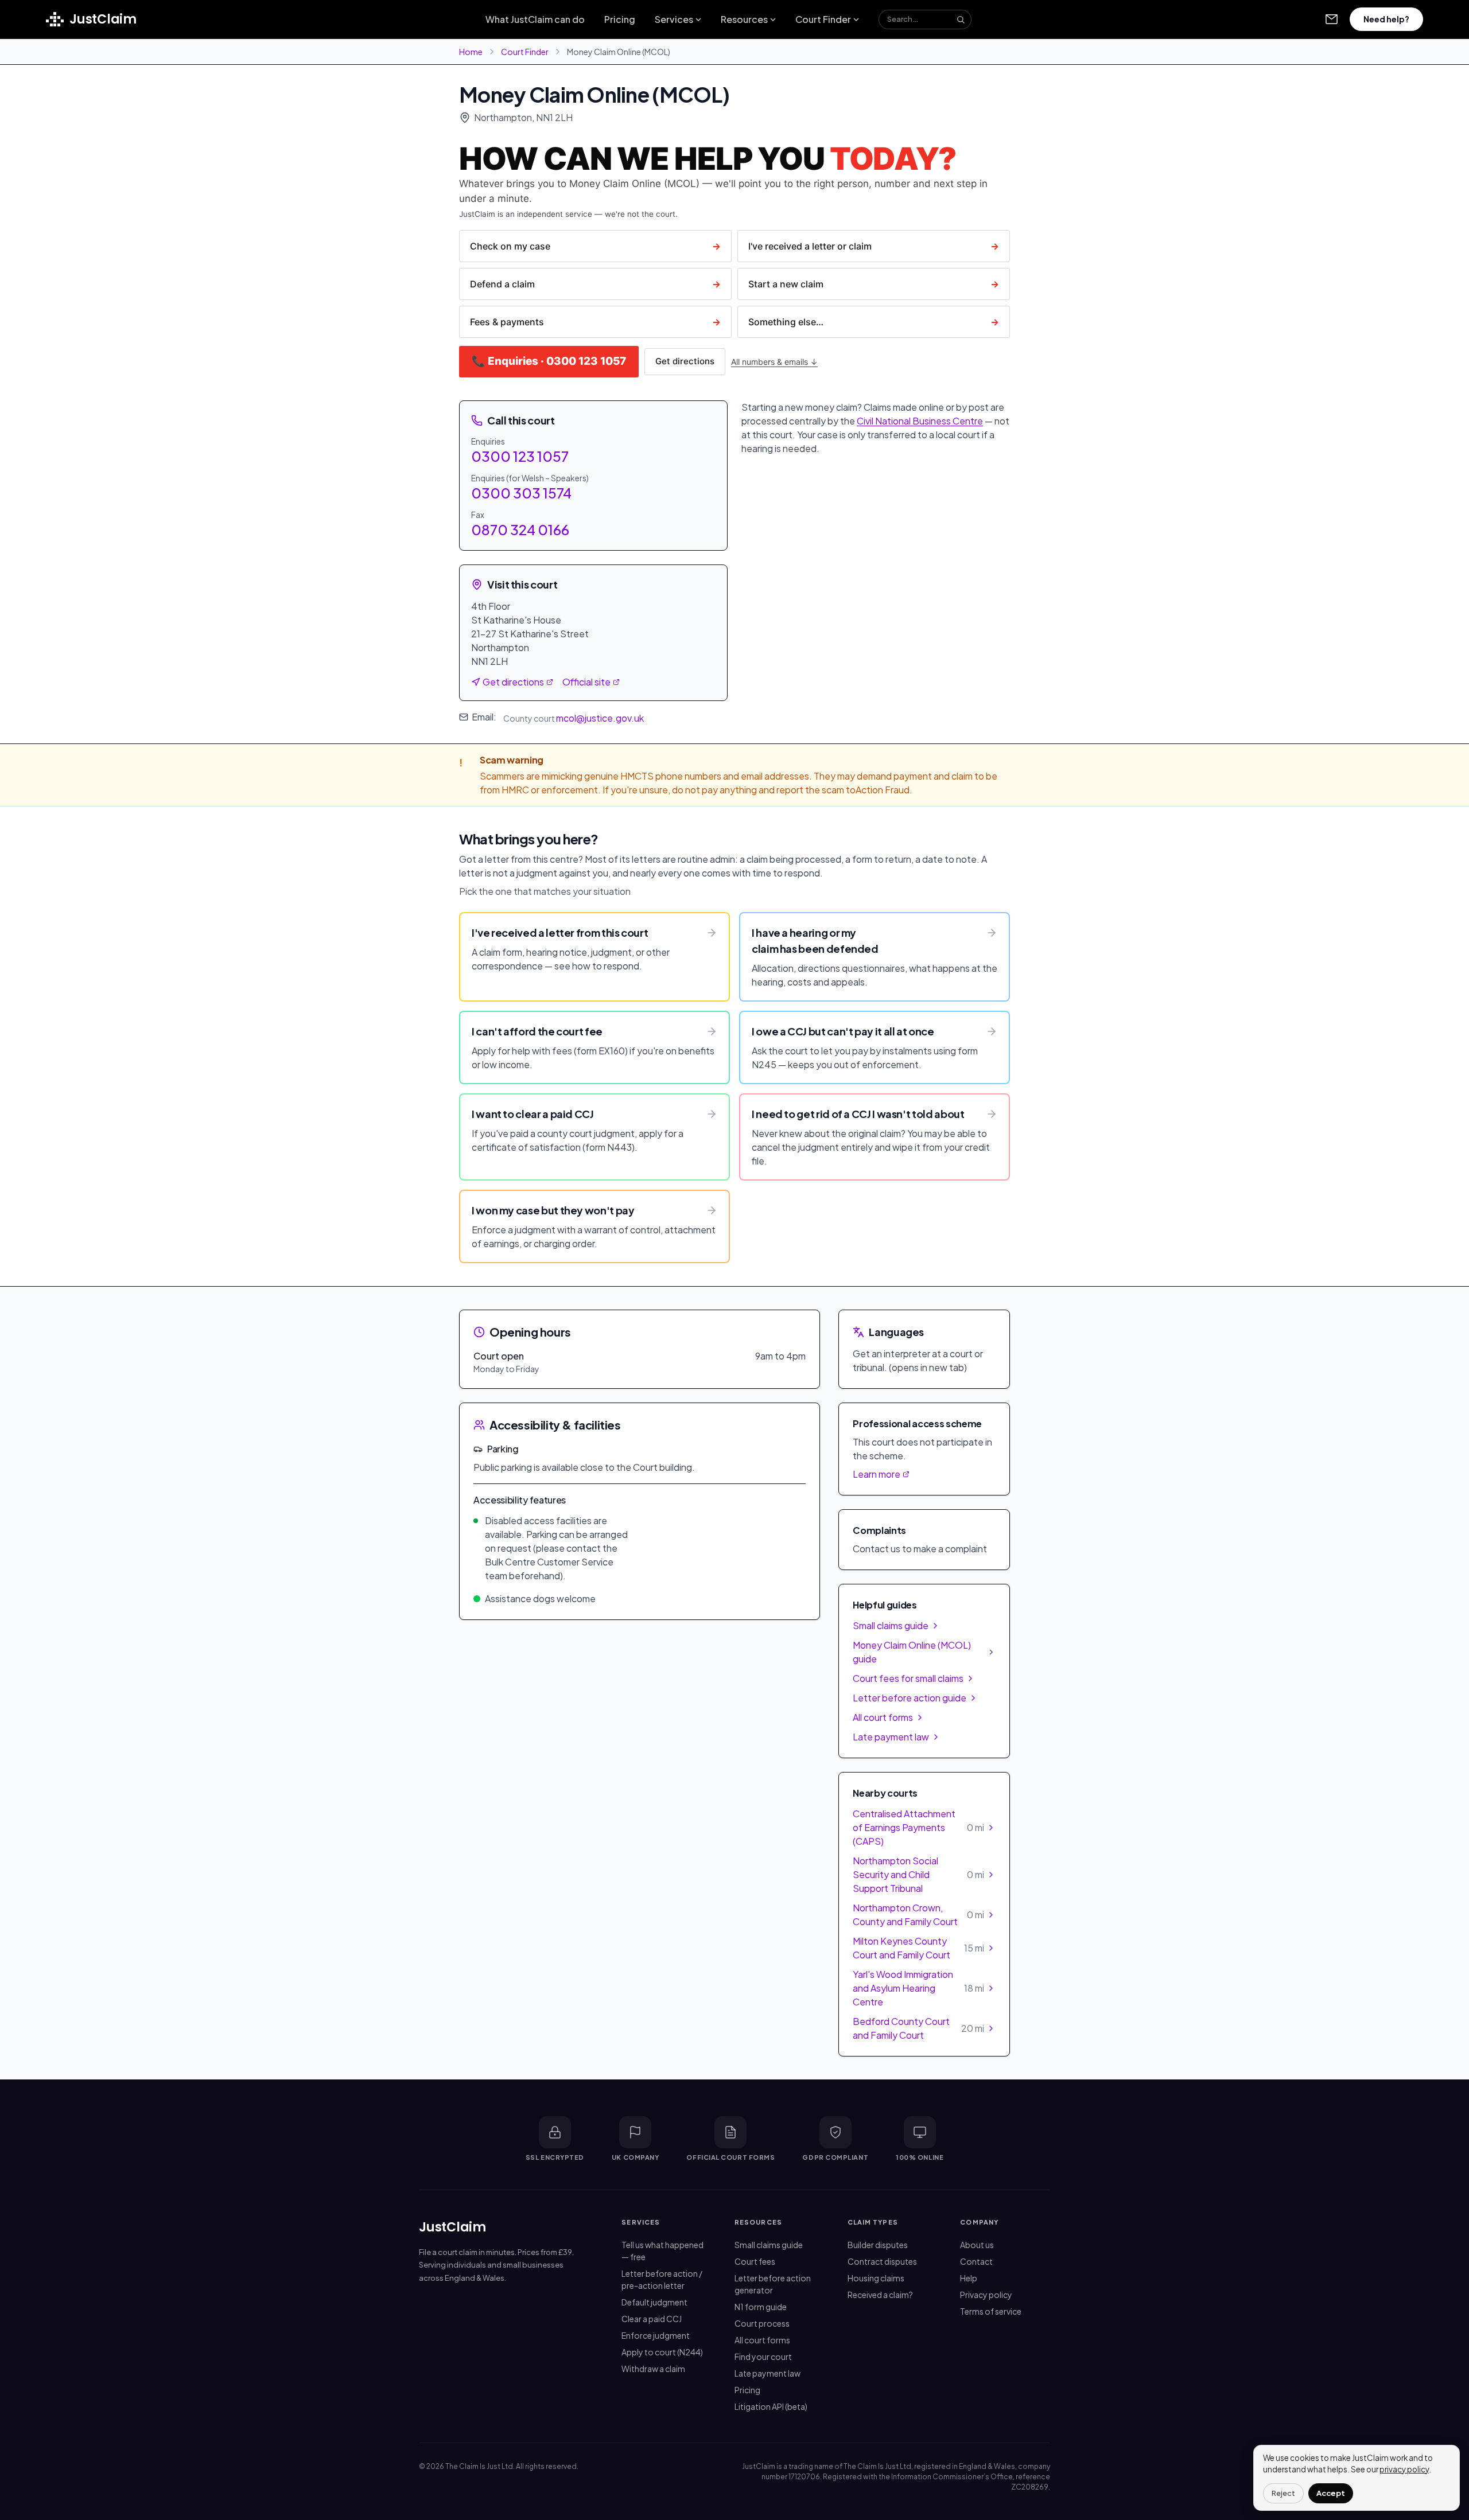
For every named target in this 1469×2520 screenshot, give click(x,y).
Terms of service (991, 2311)
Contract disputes (882, 2261)
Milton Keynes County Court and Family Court (918, 1948)
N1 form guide (761, 2307)
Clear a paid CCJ (652, 2319)
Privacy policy (986, 2295)
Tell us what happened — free (662, 2251)
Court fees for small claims (908, 1678)
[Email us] (1331, 20)
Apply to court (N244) (662, 2352)
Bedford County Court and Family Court (918, 2028)
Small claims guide (891, 1625)
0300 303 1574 (521, 493)
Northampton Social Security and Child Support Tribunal (918, 1874)
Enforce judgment (656, 2335)
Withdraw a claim (653, 2369)
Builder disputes (878, 2245)
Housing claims (876, 2278)
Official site (586, 682)
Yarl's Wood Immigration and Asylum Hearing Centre (918, 1988)
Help (969, 2278)
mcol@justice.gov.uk (600, 718)
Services (674, 19)
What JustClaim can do (535, 19)
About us (977, 2245)
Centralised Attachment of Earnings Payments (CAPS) (918, 1827)
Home (471, 52)
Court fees (755, 2261)
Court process (762, 2323)
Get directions (685, 361)
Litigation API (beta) (771, 2406)
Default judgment (654, 2302)
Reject (1283, 2493)
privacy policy (1404, 2469)
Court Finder (823, 19)
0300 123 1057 (520, 456)
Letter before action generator (773, 2284)
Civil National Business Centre (920, 421)
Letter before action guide (910, 1698)
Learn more (877, 1474)
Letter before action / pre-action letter (662, 2279)
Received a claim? (880, 2295)
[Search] (961, 20)
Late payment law (891, 1737)
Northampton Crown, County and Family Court (918, 1915)
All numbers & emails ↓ (774, 362)
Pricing (620, 19)
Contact (976, 2261)
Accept (1331, 2493)
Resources (744, 19)
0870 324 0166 (520, 529)
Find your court (763, 2357)
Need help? (1386, 19)
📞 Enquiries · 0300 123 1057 (549, 361)
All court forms (883, 1717)
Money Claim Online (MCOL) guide (912, 1652)
